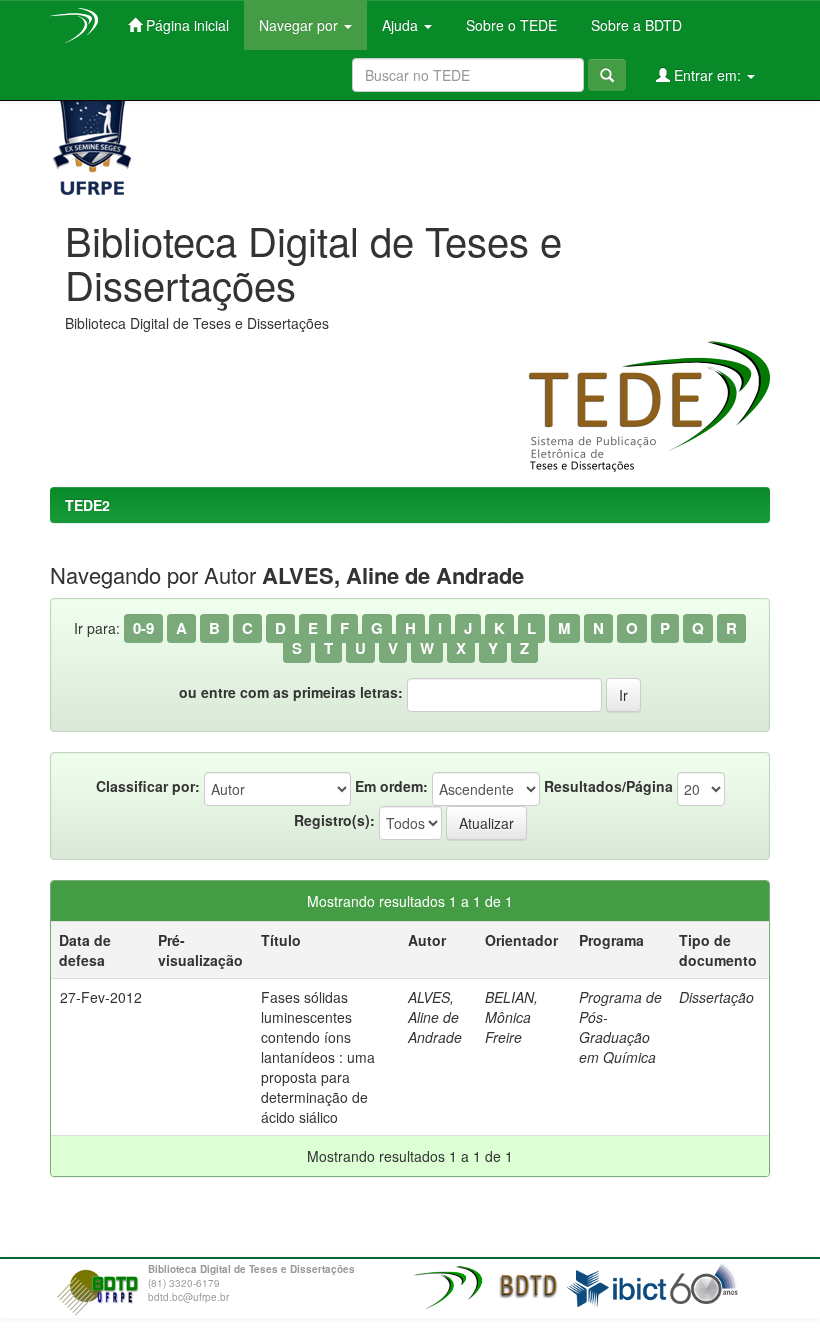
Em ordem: (391, 786)
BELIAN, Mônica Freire (511, 1017)
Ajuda (402, 25)
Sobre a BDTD (634, 25)
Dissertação (716, 997)
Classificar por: (148, 786)
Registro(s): (334, 820)
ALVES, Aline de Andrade (435, 1017)
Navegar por (300, 25)
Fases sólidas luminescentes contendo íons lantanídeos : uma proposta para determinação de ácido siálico (318, 1057)
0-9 (143, 628)
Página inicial (185, 25)
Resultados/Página (608, 786)
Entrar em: (707, 75)
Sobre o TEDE (509, 25)
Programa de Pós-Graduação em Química (620, 1027)
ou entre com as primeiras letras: (291, 692)
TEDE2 (87, 505)
